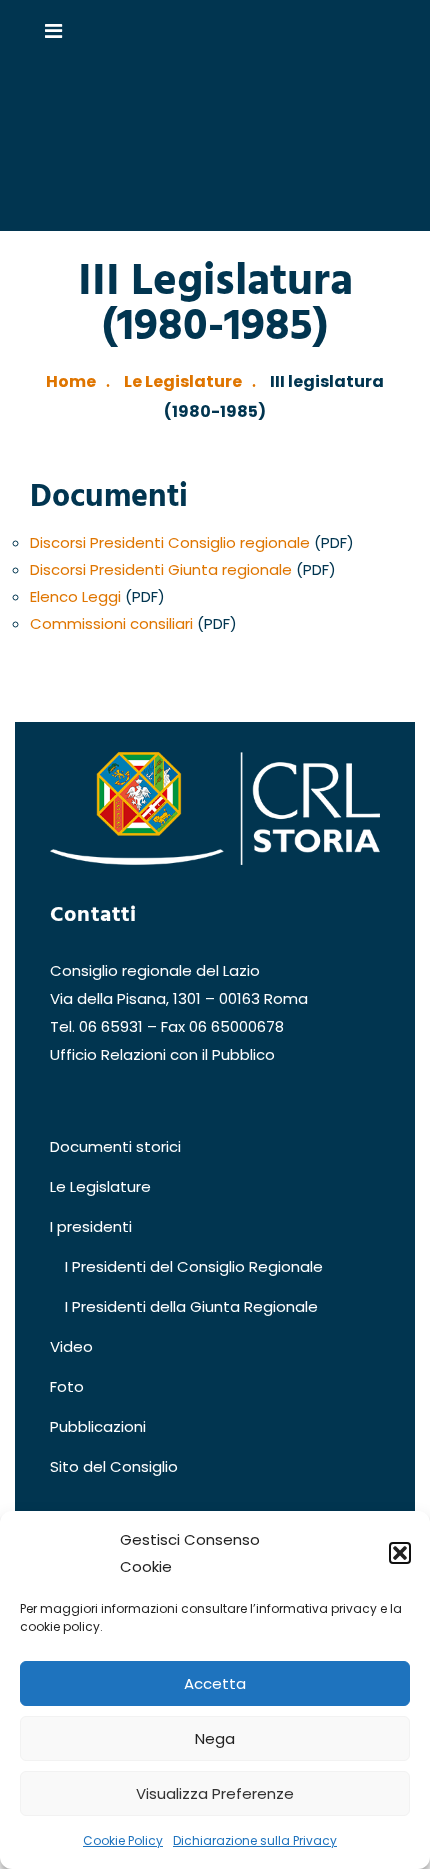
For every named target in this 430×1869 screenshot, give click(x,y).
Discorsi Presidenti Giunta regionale (161, 569)
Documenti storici (115, 1146)
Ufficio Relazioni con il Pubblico (162, 1054)
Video (71, 1346)
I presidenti (91, 1226)
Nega (215, 1738)
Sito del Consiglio (114, 1466)
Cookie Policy (123, 1840)
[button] (400, 1553)
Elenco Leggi (75, 596)
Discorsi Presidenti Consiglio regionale (170, 542)
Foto (67, 1386)
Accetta (215, 1683)
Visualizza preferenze (215, 1793)
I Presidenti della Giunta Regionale (191, 1306)
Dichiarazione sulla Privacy (255, 1840)
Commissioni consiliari (111, 623)
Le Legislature (183, 381)
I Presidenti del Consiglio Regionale (194, 1266)
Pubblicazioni (98, 1426)
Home (71, 381)
